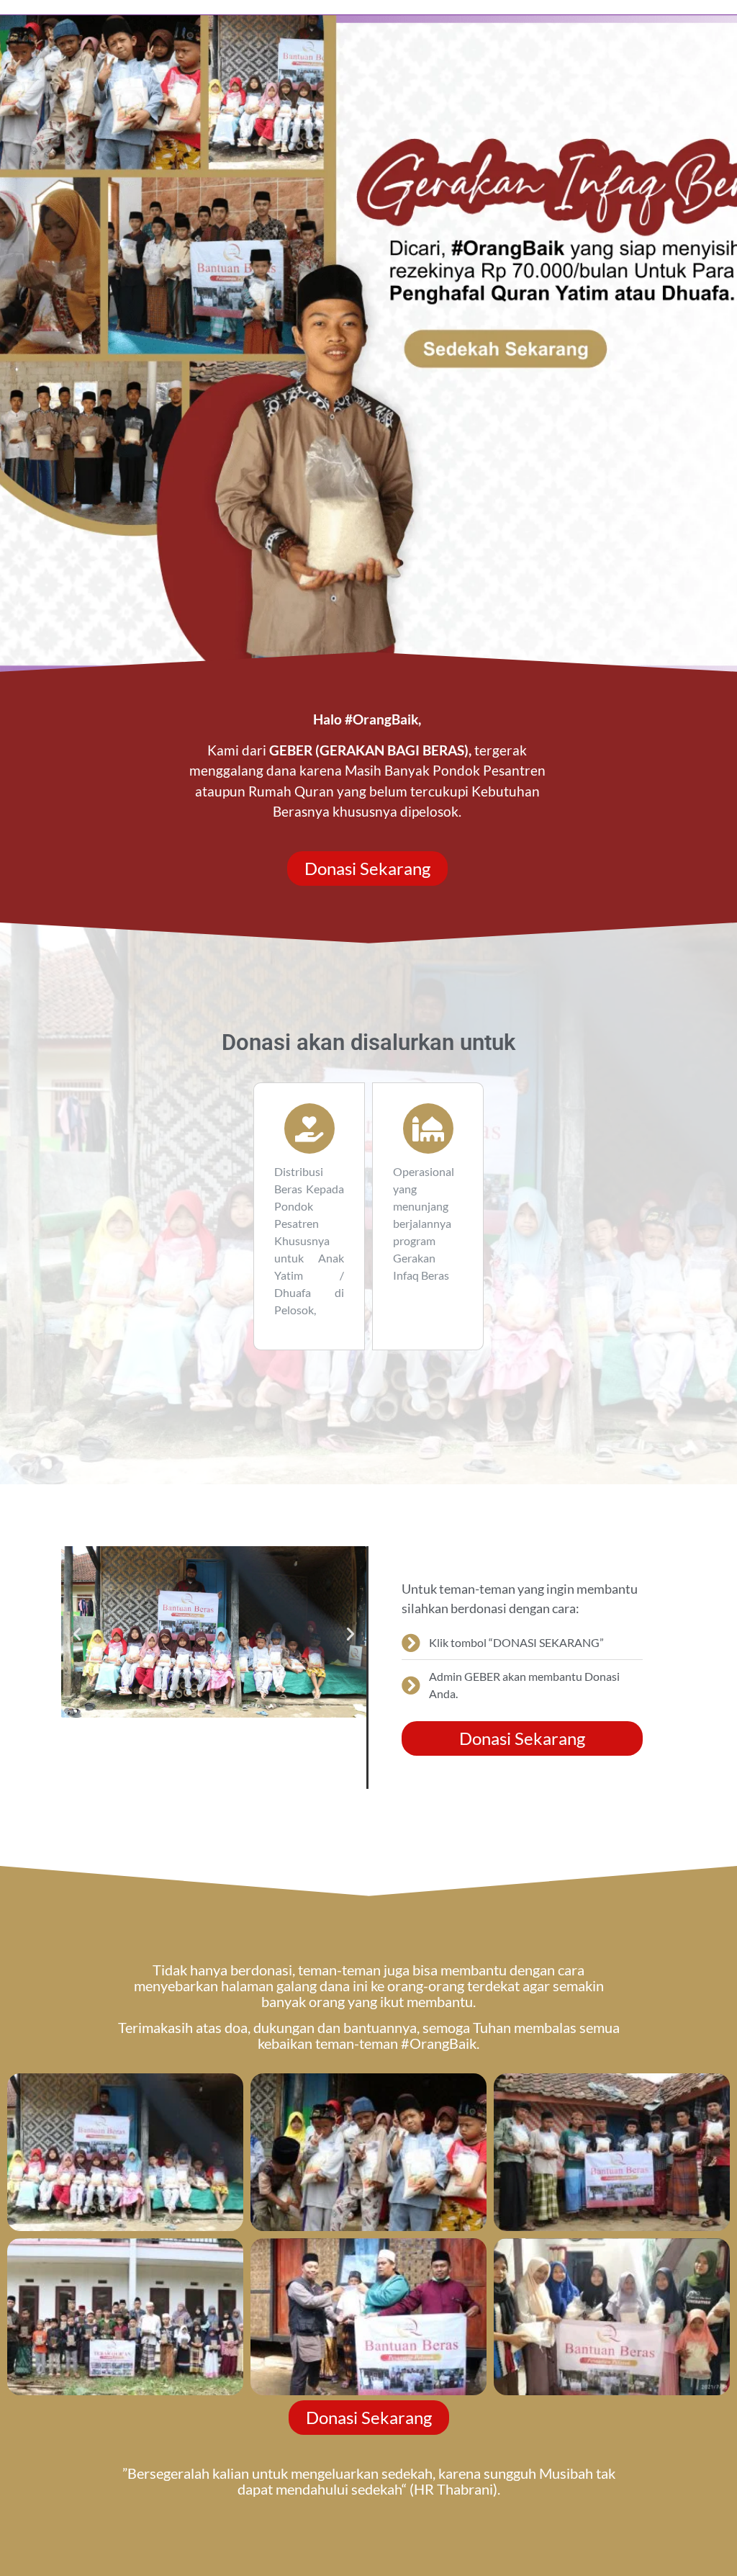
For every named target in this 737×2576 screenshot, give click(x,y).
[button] (77, 1634)
